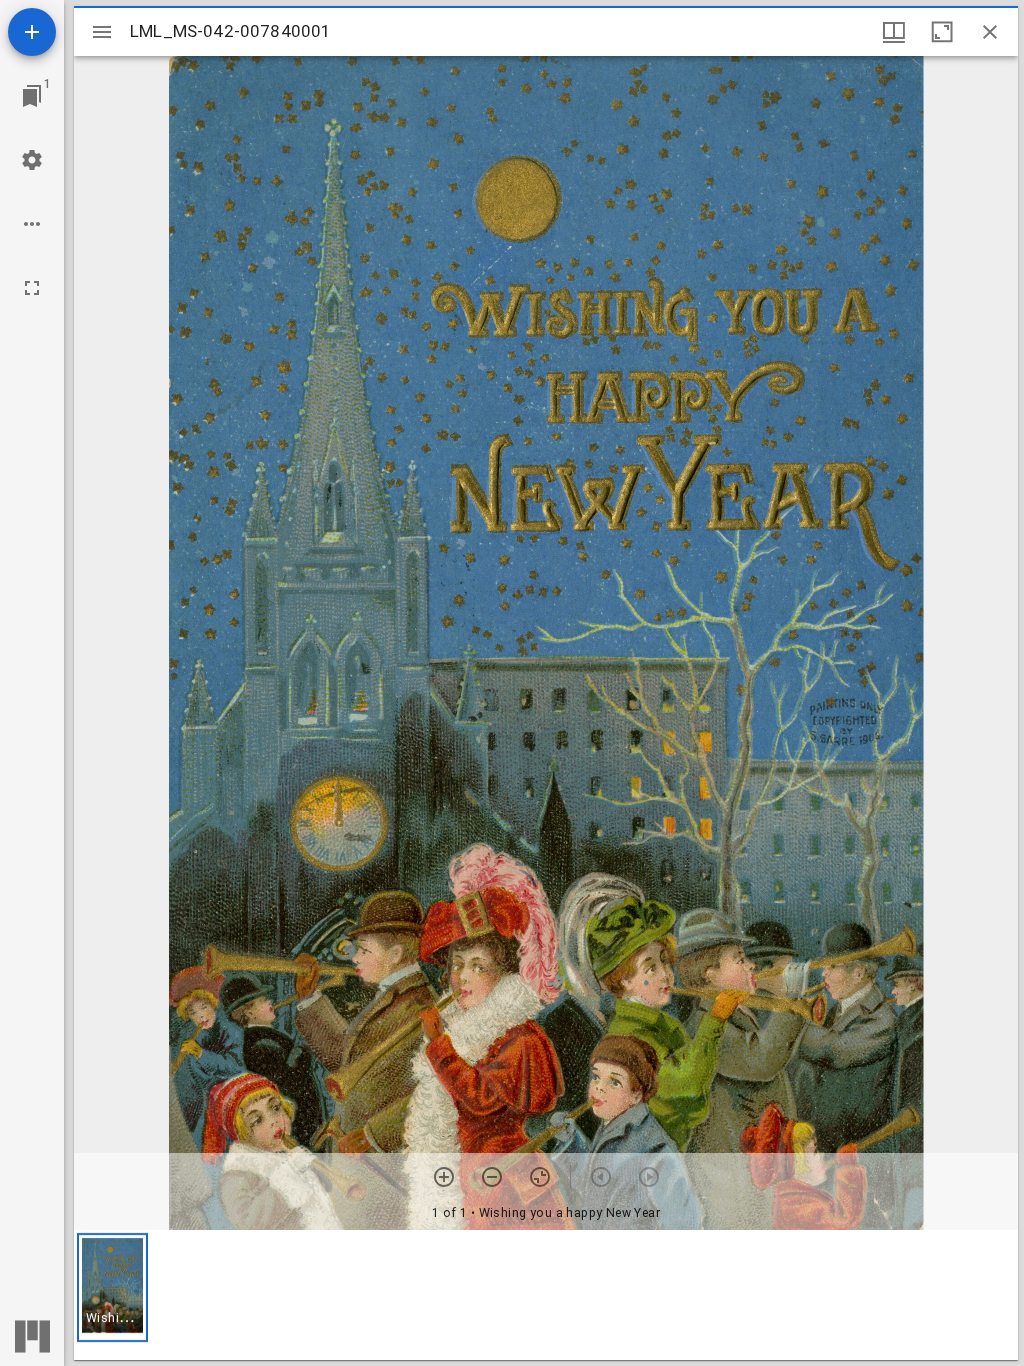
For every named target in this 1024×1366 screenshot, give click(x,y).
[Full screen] (32, 288)
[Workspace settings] (32, 160)
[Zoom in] (444, 1177)
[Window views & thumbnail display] (894, 32)
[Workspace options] (32, 224)
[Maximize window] (942, 32)
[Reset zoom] (540, 1177)
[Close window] (990, 32)
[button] (112, 1287)
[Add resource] (32, 32)
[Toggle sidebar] (102, 32)
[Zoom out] (492, 1177)
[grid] (546, 1295)
